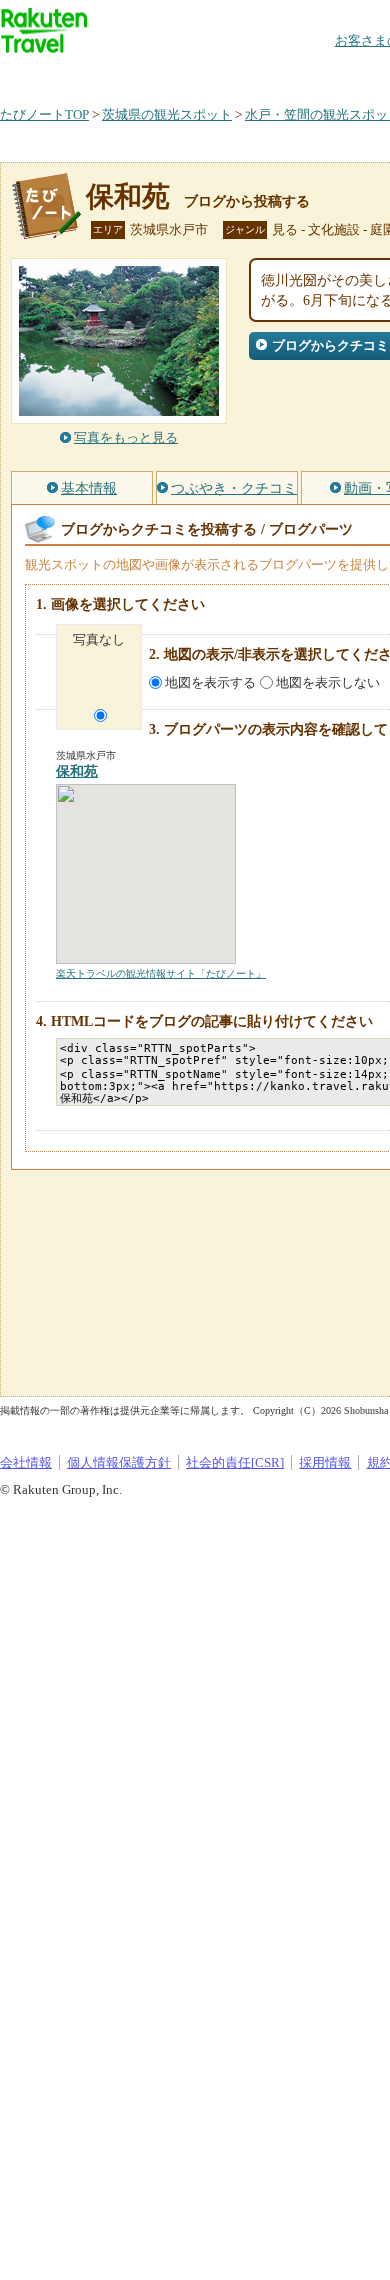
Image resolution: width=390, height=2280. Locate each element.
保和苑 (128, 196)
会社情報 (26, 1462)
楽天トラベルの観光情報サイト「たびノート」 (161, 973)
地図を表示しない (328, 682)
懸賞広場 (234, 74)
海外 (152, 74)
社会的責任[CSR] (235, 1462)
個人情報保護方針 (119, 1462)
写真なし (99, 639)
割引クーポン (316, 74)
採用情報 (325, 1462)
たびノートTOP (44, 114)
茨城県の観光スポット (167, 114)
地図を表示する (210, 682)
